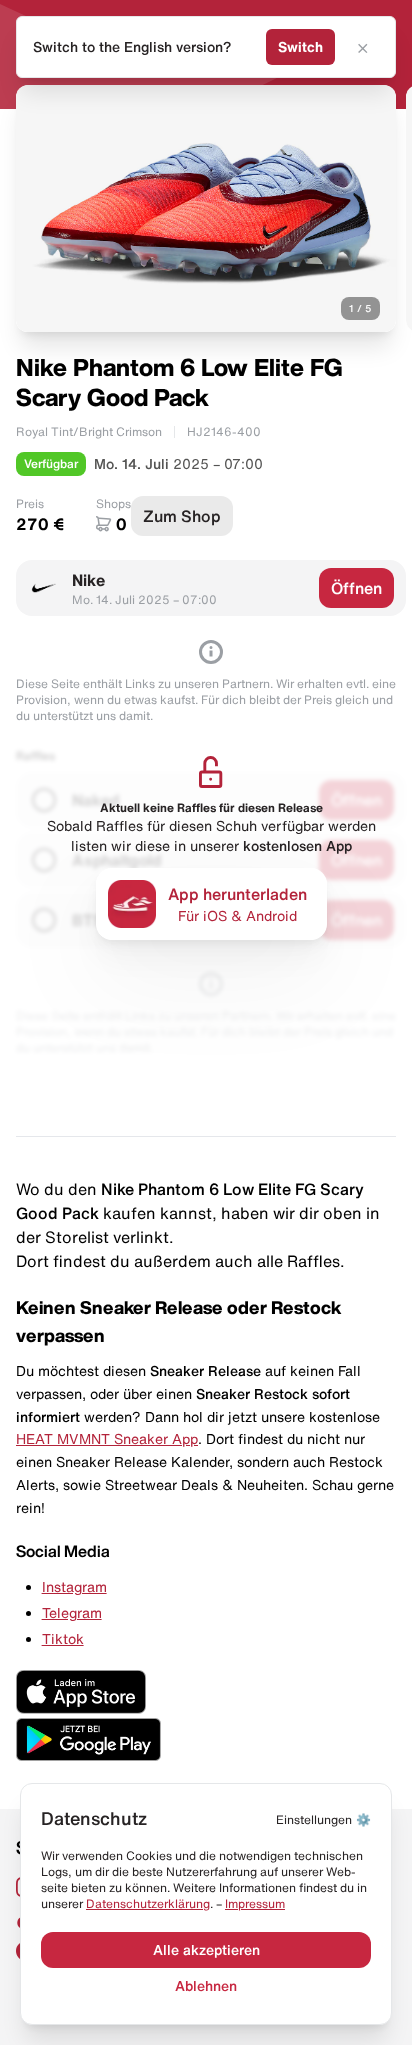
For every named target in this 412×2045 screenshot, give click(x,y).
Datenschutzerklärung (148, 1903)
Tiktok (63, 1639)
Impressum (255, 1903)
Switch (300, 47)
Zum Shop (182, 516)
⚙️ (323, 1819)
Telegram (72, 1613)
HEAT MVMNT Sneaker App (107, 1439)
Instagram (74, 1587)
